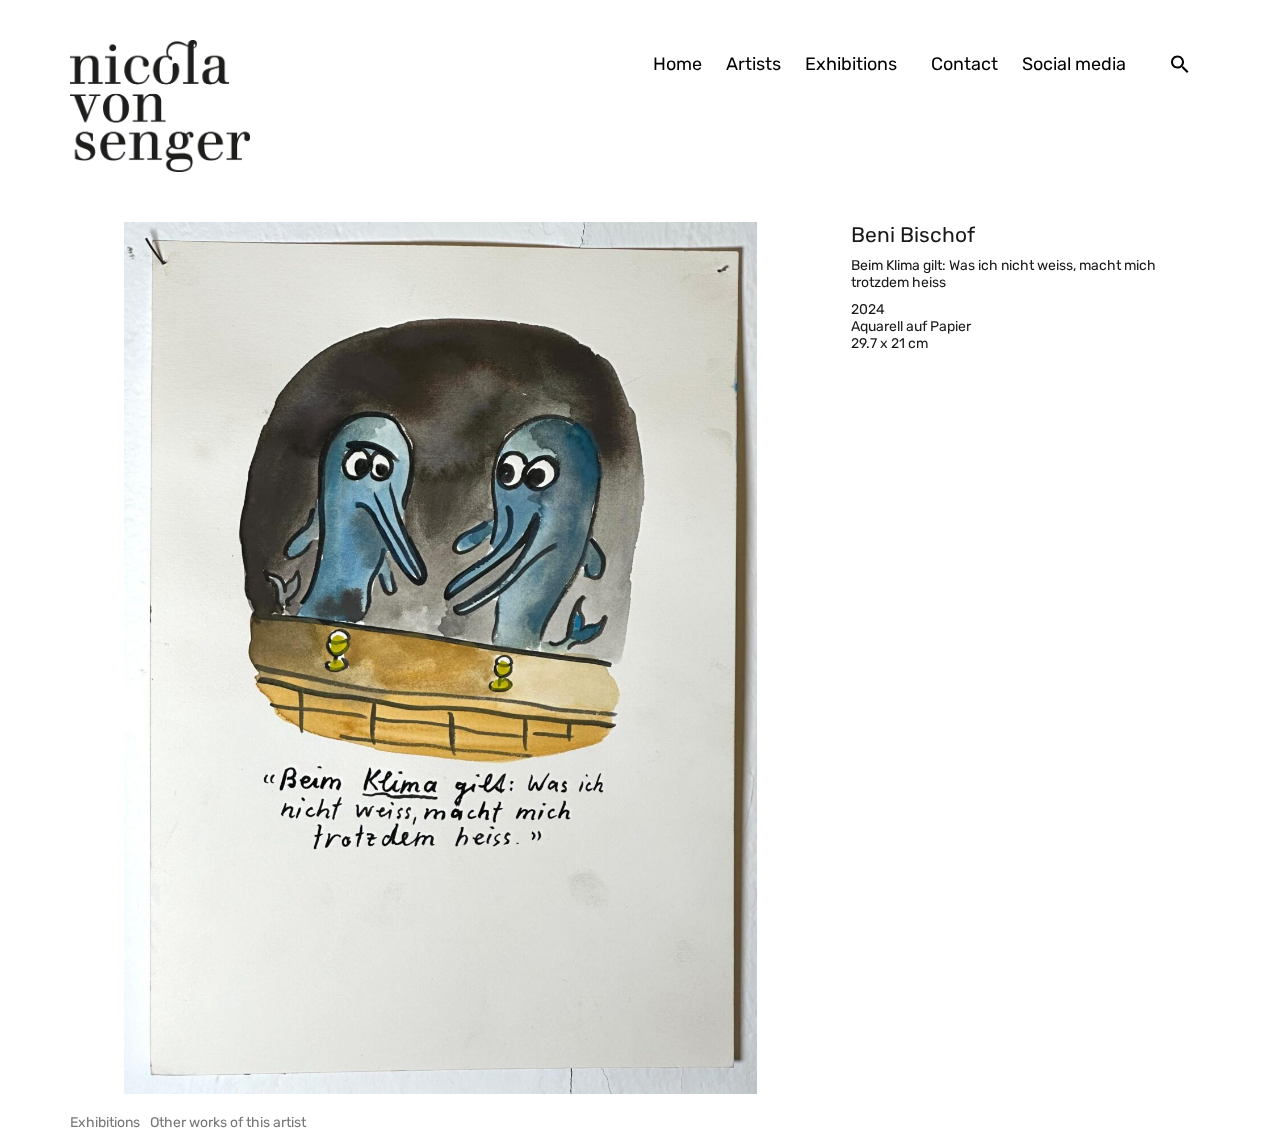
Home (677, 64)
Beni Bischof (913, 234)
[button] (1180, 64)
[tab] (105, 1122)
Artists (753, 64)
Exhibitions (851, 64)
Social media (1074, 64)
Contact (964, 64)
